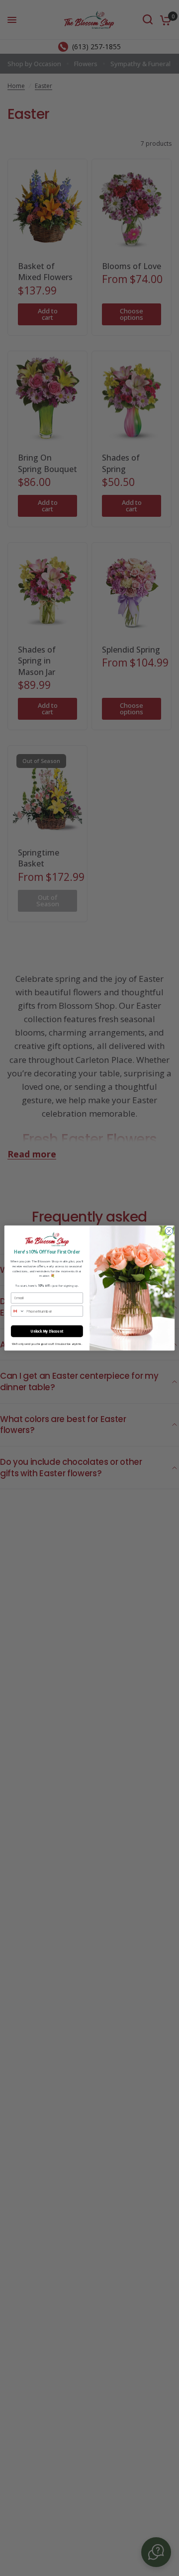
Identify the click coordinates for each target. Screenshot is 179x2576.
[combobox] (18, 1311)
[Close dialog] (169, 1231)
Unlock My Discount (47, 1331)
